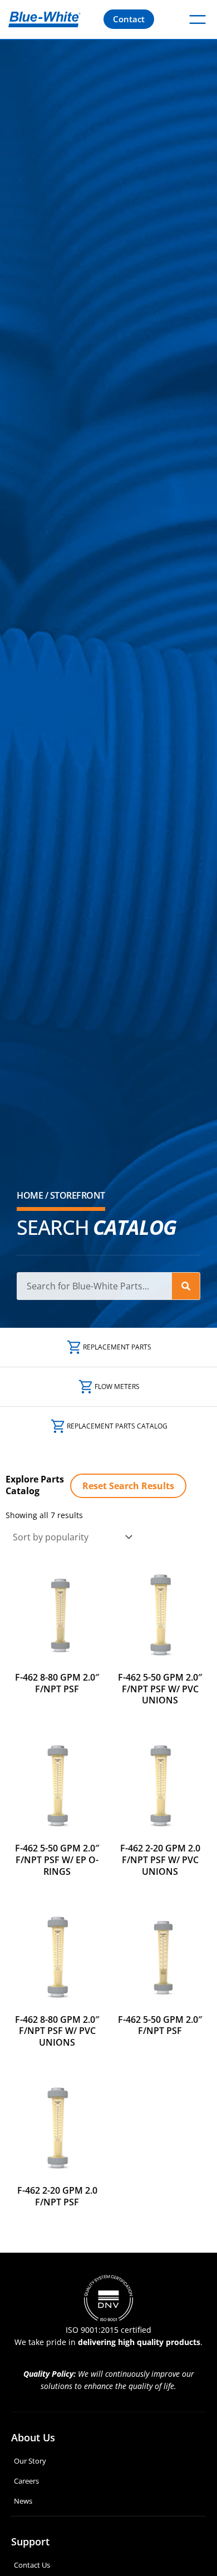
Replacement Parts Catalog (117, 1426)
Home (30, 1195)
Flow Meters (117, 1386)
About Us (33, 2437)
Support (30, 2541)
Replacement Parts (117, 1347)
